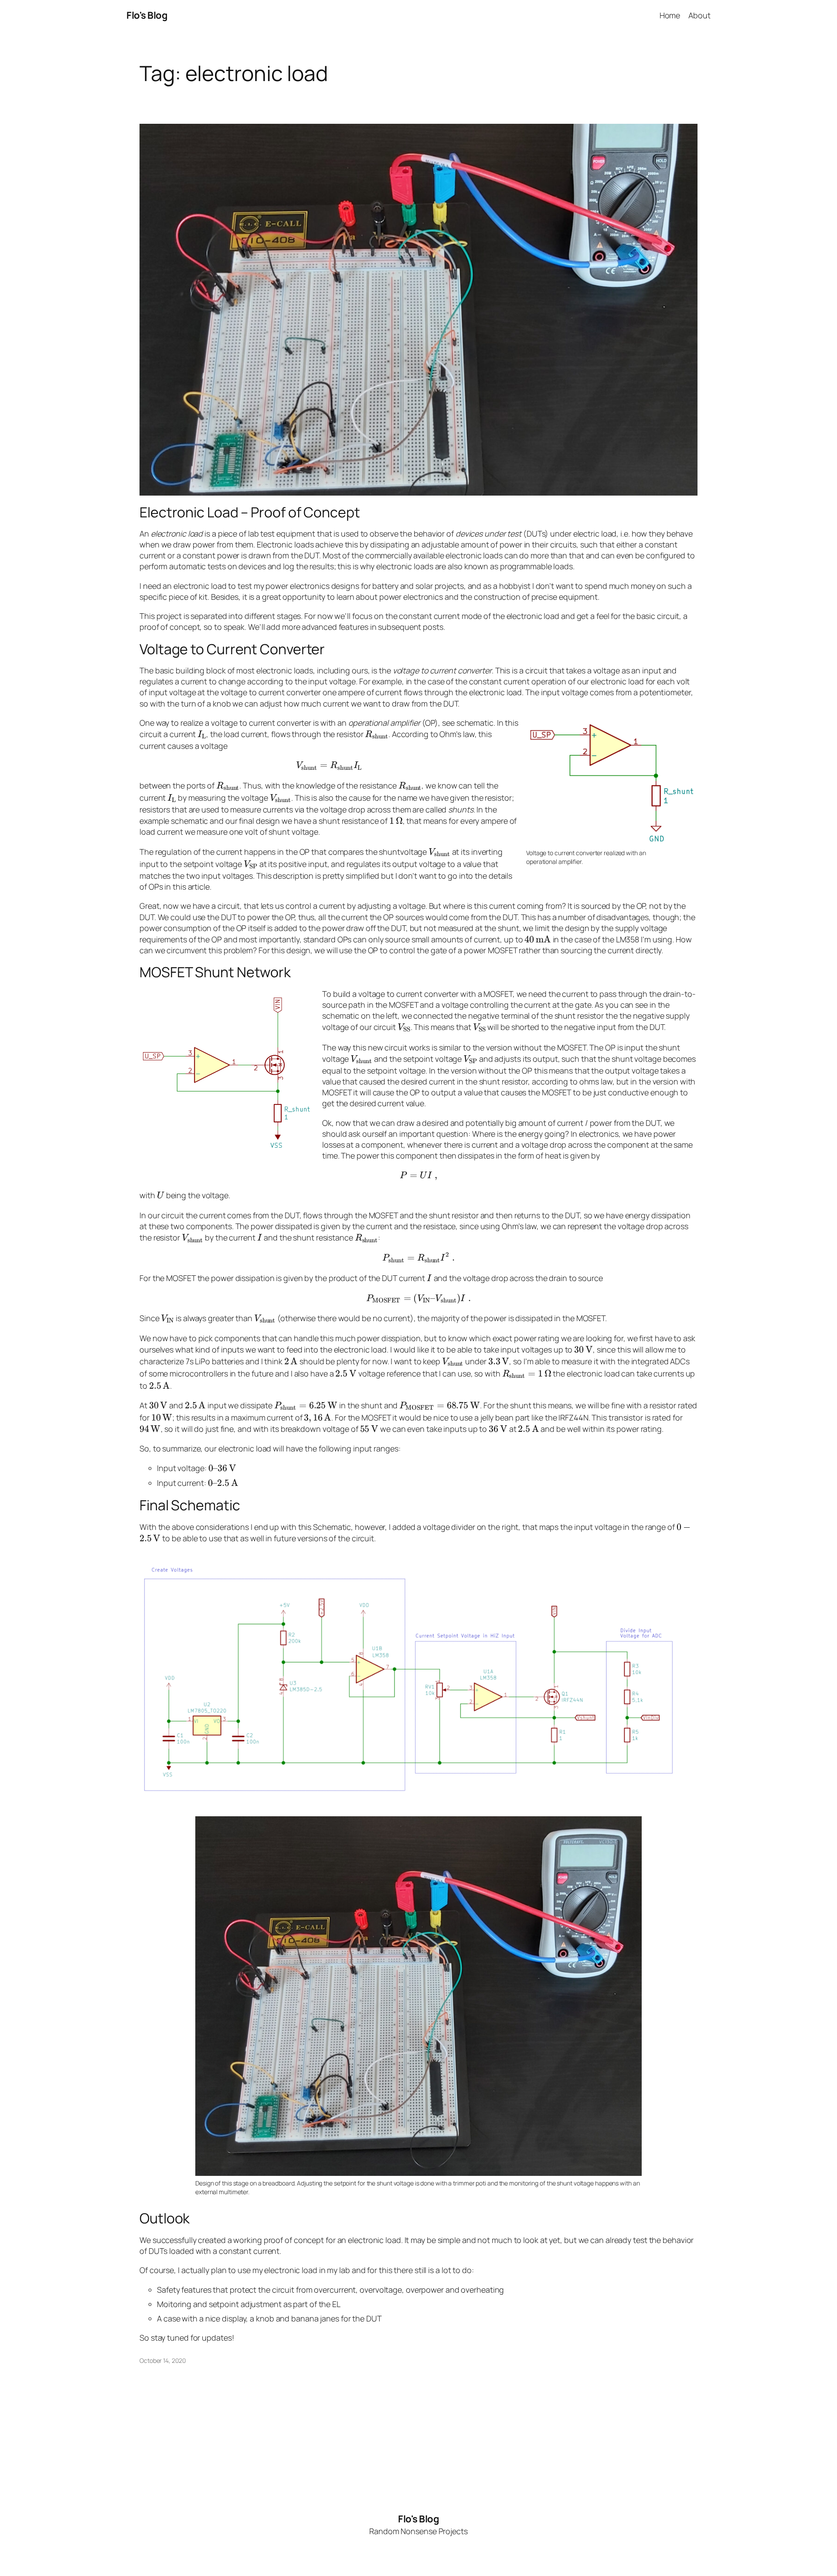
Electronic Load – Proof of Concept (250, 512)
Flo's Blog (147, 15)
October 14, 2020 (162, 2360)
